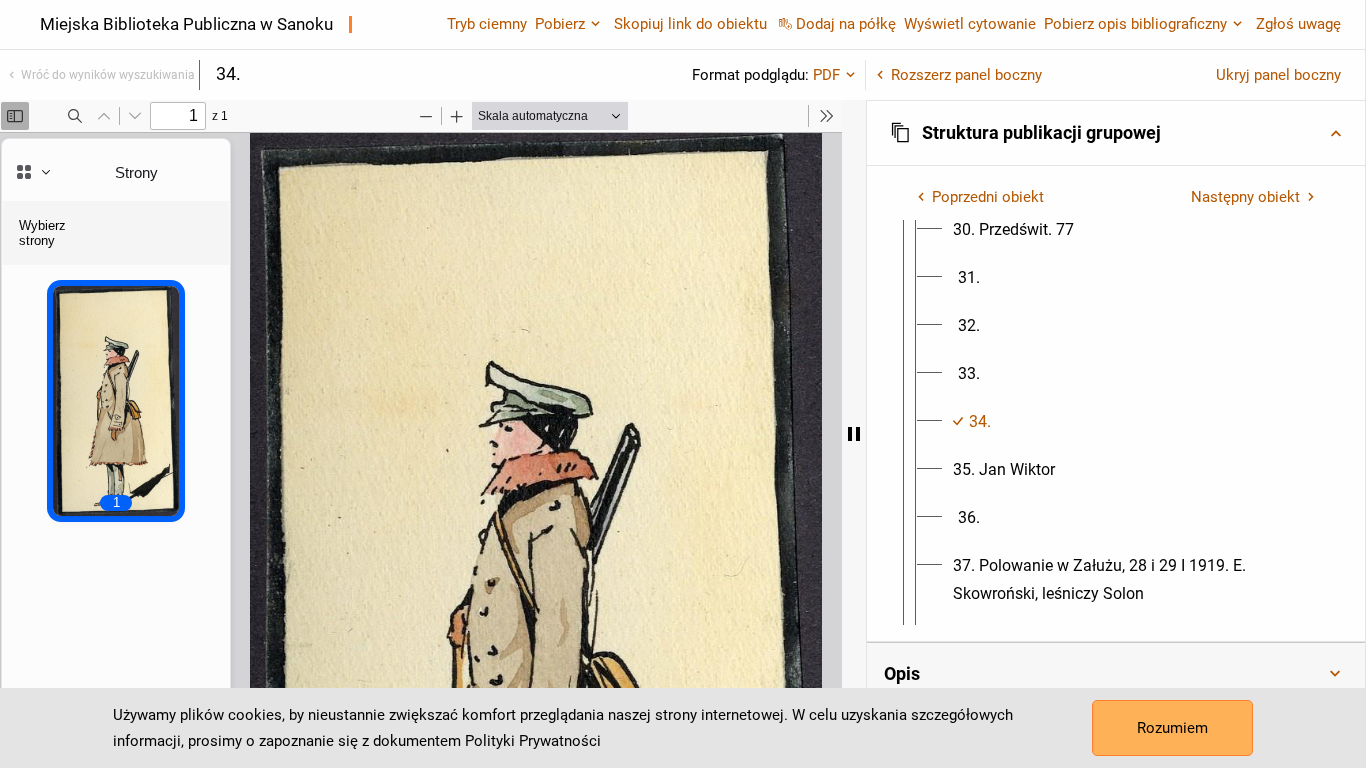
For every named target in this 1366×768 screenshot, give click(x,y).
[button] (1116, 133)
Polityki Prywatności (533, 741)
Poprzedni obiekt (988, 197)
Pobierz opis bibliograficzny (1135, 24)
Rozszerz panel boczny (966, 75)
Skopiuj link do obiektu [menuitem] (690, 24)
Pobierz (560, 24)
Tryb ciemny (487, 24)
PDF (826, 75)
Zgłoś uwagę (1298, 24)
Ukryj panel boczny (1278, 75)
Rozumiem (1172, 728)
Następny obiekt (1245, 197)
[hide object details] (854, 434)
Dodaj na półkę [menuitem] (846, 24)
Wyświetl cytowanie (970, 24)
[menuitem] (1013, 230)
